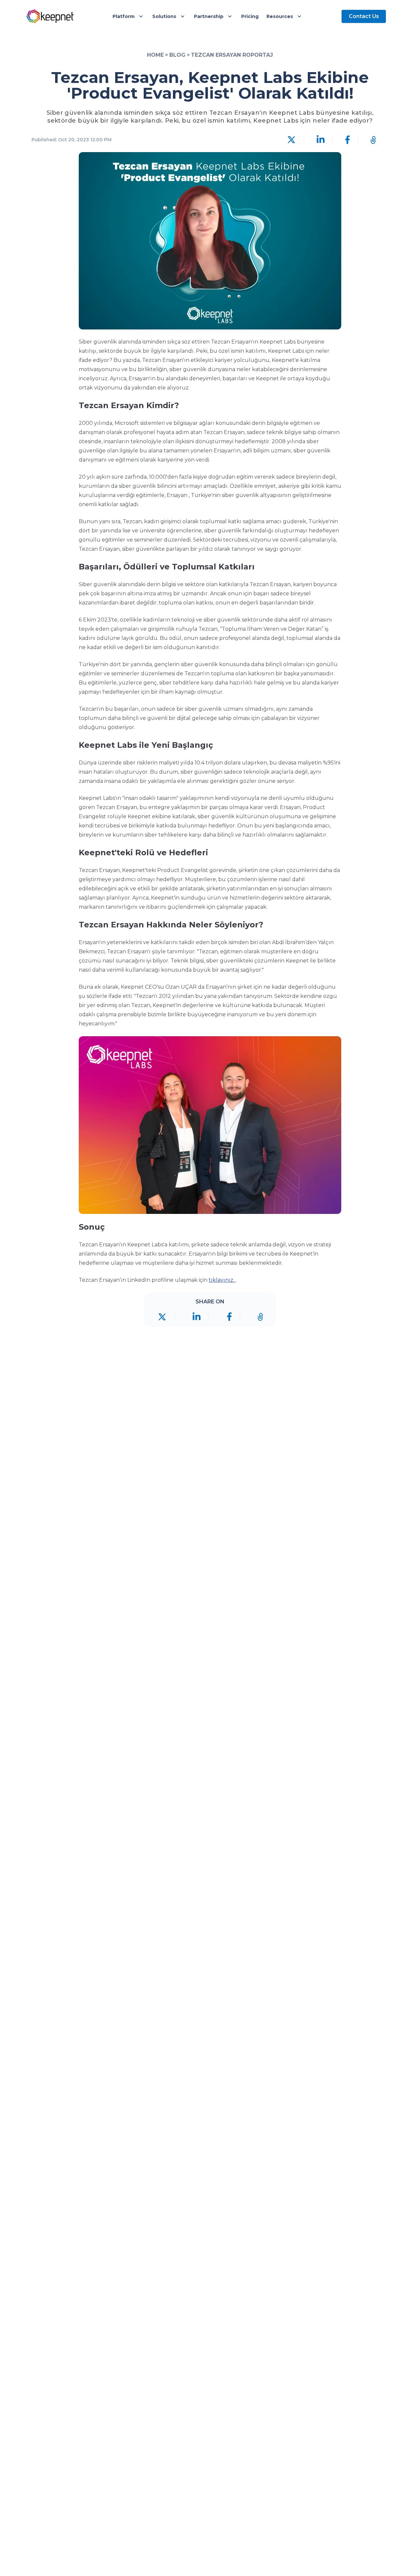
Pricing (250, 16)
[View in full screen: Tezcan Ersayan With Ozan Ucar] (210, 1125)
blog (177, 55)
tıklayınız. (222, 1280)
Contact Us (364, 16)
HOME (155, 55)
